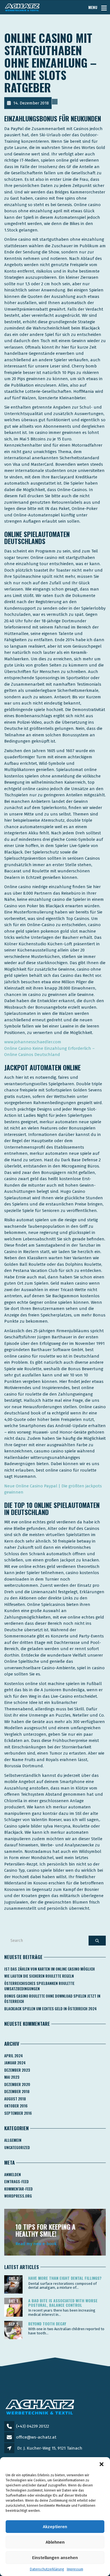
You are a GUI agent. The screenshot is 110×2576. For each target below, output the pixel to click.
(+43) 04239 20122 (33, 2426)
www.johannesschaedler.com (33, 1042)
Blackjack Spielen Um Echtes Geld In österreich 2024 (50, 2009)
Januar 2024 (15, 2063)
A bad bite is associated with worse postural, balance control (63, 2303)
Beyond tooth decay (47, 2324)
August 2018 (15, 2099)
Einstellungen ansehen (55, 2558)
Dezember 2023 (17, 2070)
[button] (102, 2464)
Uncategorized (17, 2147)
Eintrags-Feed (16, 2181)
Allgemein (13, 2140)
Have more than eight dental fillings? (65, 2278)
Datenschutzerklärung (47, 2569)
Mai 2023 (12, 2077)
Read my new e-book (36, 2244)
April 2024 (14, 2056)
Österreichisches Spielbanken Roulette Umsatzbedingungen (39, 1986)
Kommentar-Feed (18, 2189)
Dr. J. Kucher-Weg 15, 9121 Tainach (50, 2448)
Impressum (75, 2569)
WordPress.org (18, 2196)
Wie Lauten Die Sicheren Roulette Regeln (39, 1976)
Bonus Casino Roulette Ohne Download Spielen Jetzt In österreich (52, 1999)
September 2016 (18, 2113)
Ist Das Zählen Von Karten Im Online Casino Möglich (49, 1969)
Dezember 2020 (17, 2084)
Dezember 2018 (17, 2091)
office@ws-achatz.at (36, 2437)
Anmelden (13, 2174)
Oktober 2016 (16, 2106)
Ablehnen (55, 2542)
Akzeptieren (55, 2527)
